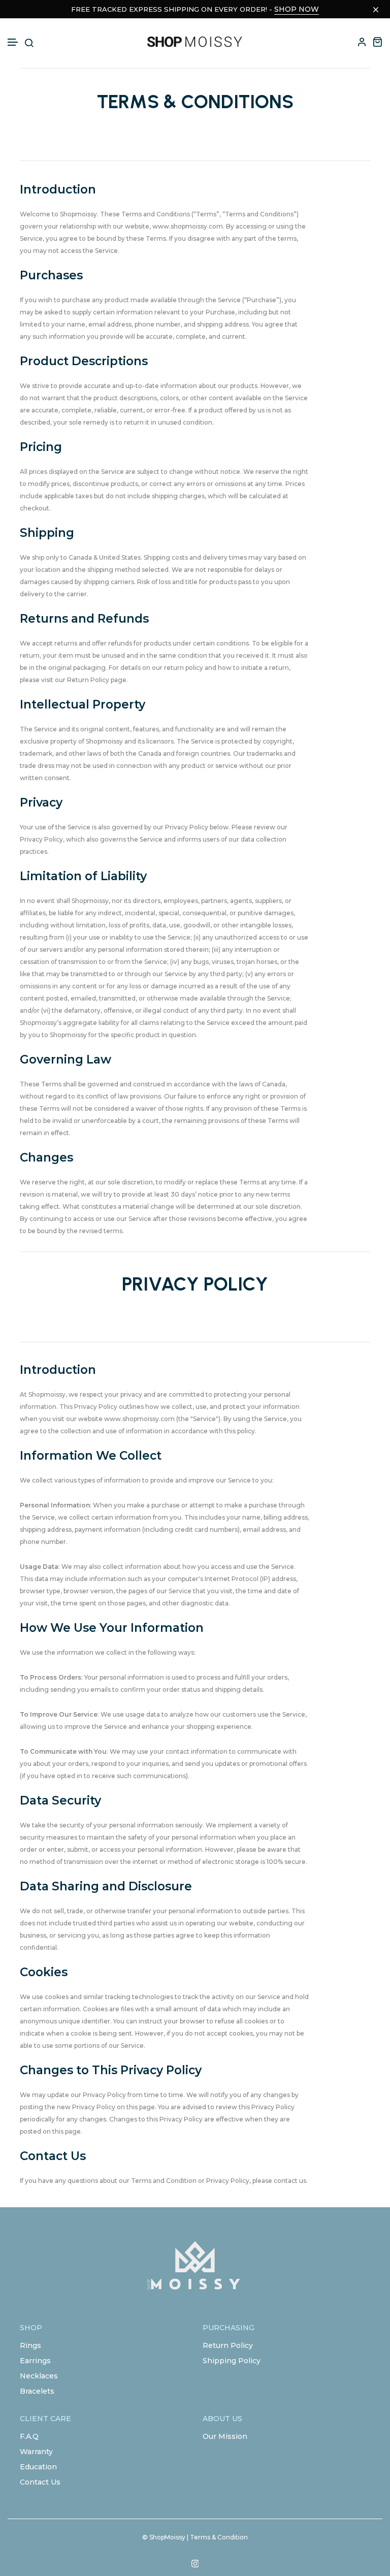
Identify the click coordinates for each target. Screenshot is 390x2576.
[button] (13, 42)
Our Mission (225, 2436)
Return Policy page (97, 680)
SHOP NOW (297, 9)
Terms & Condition (219, 2537)
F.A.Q (29, 2436)
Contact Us (40, 2482)
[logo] (195, 42)
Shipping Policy (232, 2361)
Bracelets (37, 2391)
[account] (362, 42)
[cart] (377, 42)
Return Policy (228, 2345)
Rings (30, 2345)
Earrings (35, 2361)
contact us (290, 2181)
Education (38, 2467)
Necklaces (39, 2376)
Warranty (36, 2452)
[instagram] (195, 2564)
